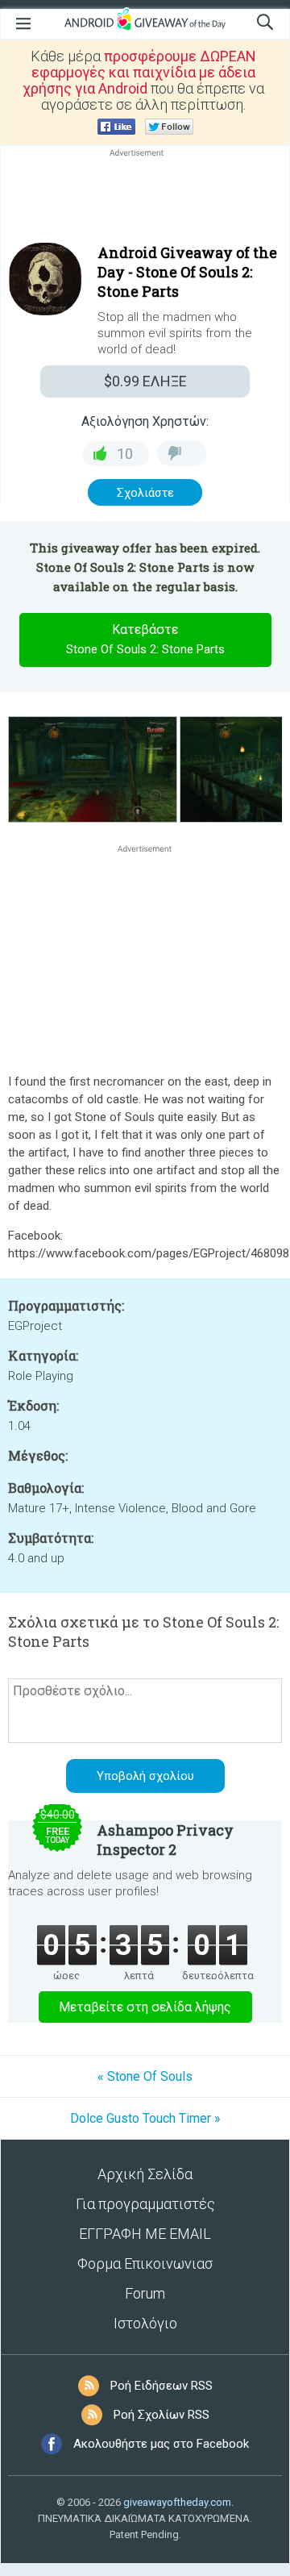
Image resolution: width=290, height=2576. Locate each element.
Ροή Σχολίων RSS (162, 2415)
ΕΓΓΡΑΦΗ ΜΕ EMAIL (145, 2234)
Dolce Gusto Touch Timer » (145, 2118)
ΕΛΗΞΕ (145, 381)
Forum (145, 2293)
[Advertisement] (145, 199)
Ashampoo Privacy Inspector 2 (165, 1840)
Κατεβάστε (145, 639)
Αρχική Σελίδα (145, 2174)
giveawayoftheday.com (177, 2502)
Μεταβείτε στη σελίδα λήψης (145, 2007)
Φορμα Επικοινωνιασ (145, 2263)
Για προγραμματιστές (145, 2204)
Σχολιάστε (145, 493)
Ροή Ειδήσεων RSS (162, 2386)
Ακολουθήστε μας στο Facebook (161, 2444)
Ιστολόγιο (145, 2323)
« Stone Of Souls (145, 2076)
